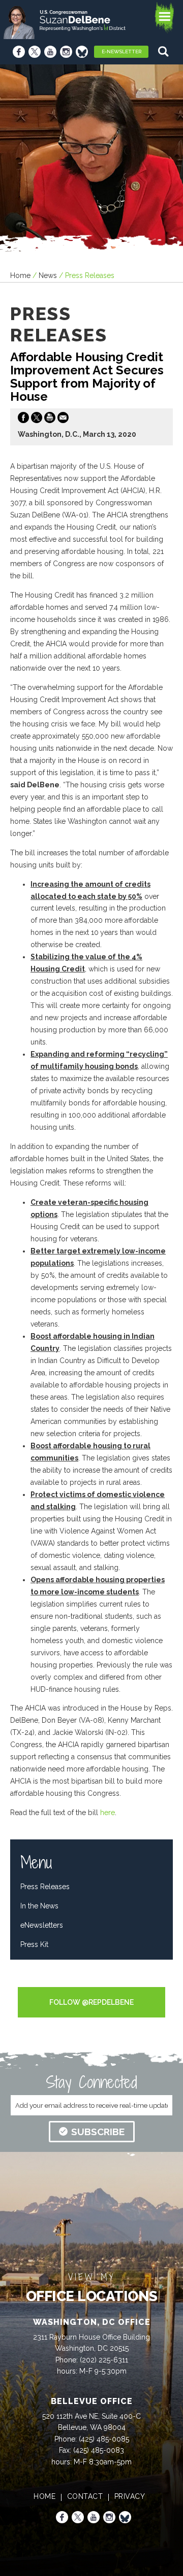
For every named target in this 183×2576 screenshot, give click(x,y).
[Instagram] (66, 52)
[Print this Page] (50, 420)
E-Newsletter (121, 51)
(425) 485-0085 (104, 2439)
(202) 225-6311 (104, 2360)
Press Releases (45, 1887)
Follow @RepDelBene (91, 2002)
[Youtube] (50, 52)
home (44, 2496)
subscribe (98, 2132)
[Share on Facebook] (23, 420)
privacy (130, 2496)
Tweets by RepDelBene (91, 1980)
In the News (39, 1906)
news (48, 275)
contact (85, 2496)
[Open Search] (164, 51)
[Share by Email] (63, 420)
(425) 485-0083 (99, 2450)
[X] (35, 52)
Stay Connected (91, 2082)
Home (20, 275)
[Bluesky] (82, 52)
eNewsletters (42, 1925)
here (108, 1813)
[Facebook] (19, 52)
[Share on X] (37, 420)
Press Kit (34, 1944)
